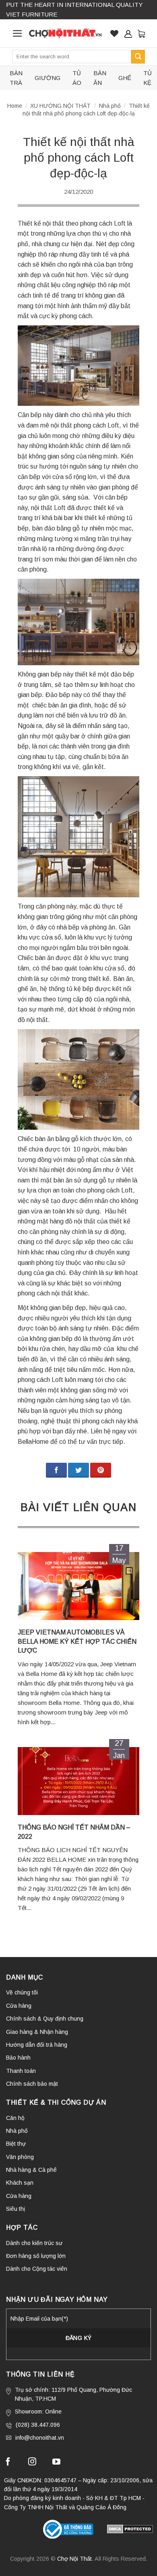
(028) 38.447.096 (38, 2425)
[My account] (128, 34)
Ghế (125, 78)
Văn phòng (20, 2157)
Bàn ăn (100, 78)
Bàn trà (16, 78)
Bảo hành (18, 2058)
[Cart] (141, 33)
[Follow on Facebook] (8, 2463)
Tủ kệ (148, 78)
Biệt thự (16, 2144)
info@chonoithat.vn (40, 2438)
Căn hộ (15, 2118)
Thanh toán (21, 2071)
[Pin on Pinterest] (101, 1470)
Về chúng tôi (22, 1992)
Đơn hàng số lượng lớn (36, 2256)
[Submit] (138, 57)
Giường (48, 78)
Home (15, 106)
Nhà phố (110, 106)
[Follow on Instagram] (32, 2463)
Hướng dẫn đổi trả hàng (37, 2045)
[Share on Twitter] (78, 1470)
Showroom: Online (38, 2412)
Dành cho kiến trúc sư (34, 2243)
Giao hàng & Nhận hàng (37, 2032)
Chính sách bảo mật (32, 2084)
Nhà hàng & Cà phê (31, 2170)
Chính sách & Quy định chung (45, 2019)
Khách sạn (20, 2183)
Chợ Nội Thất (74, 2559)
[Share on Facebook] (56, 1470)
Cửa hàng (19, 2006)
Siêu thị (15, 2209)
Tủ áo (77, 78)
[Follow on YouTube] (56, 2463)
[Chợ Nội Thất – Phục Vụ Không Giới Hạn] (65, 33)
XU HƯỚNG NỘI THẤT (60, 106)
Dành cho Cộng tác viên (37, 2269)
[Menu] (18, 33)
